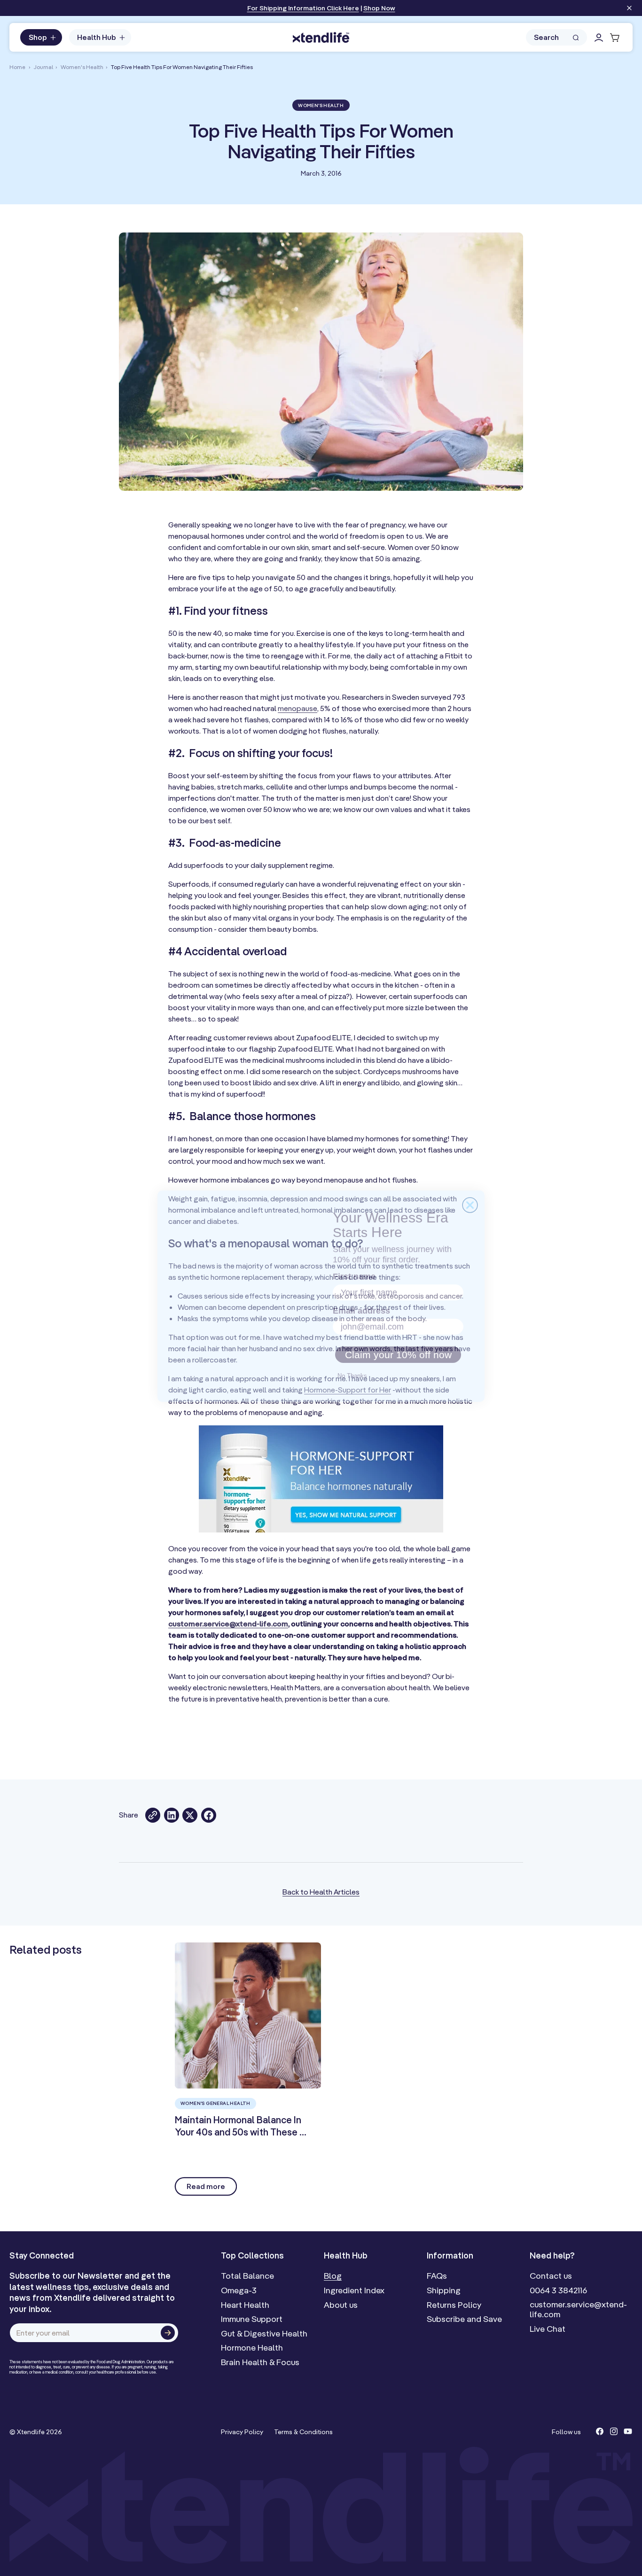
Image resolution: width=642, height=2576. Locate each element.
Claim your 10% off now (398, 1348)
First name (353, 1269)
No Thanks (351, 1369)
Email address (360, 1304)
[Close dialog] (470, 1197)
